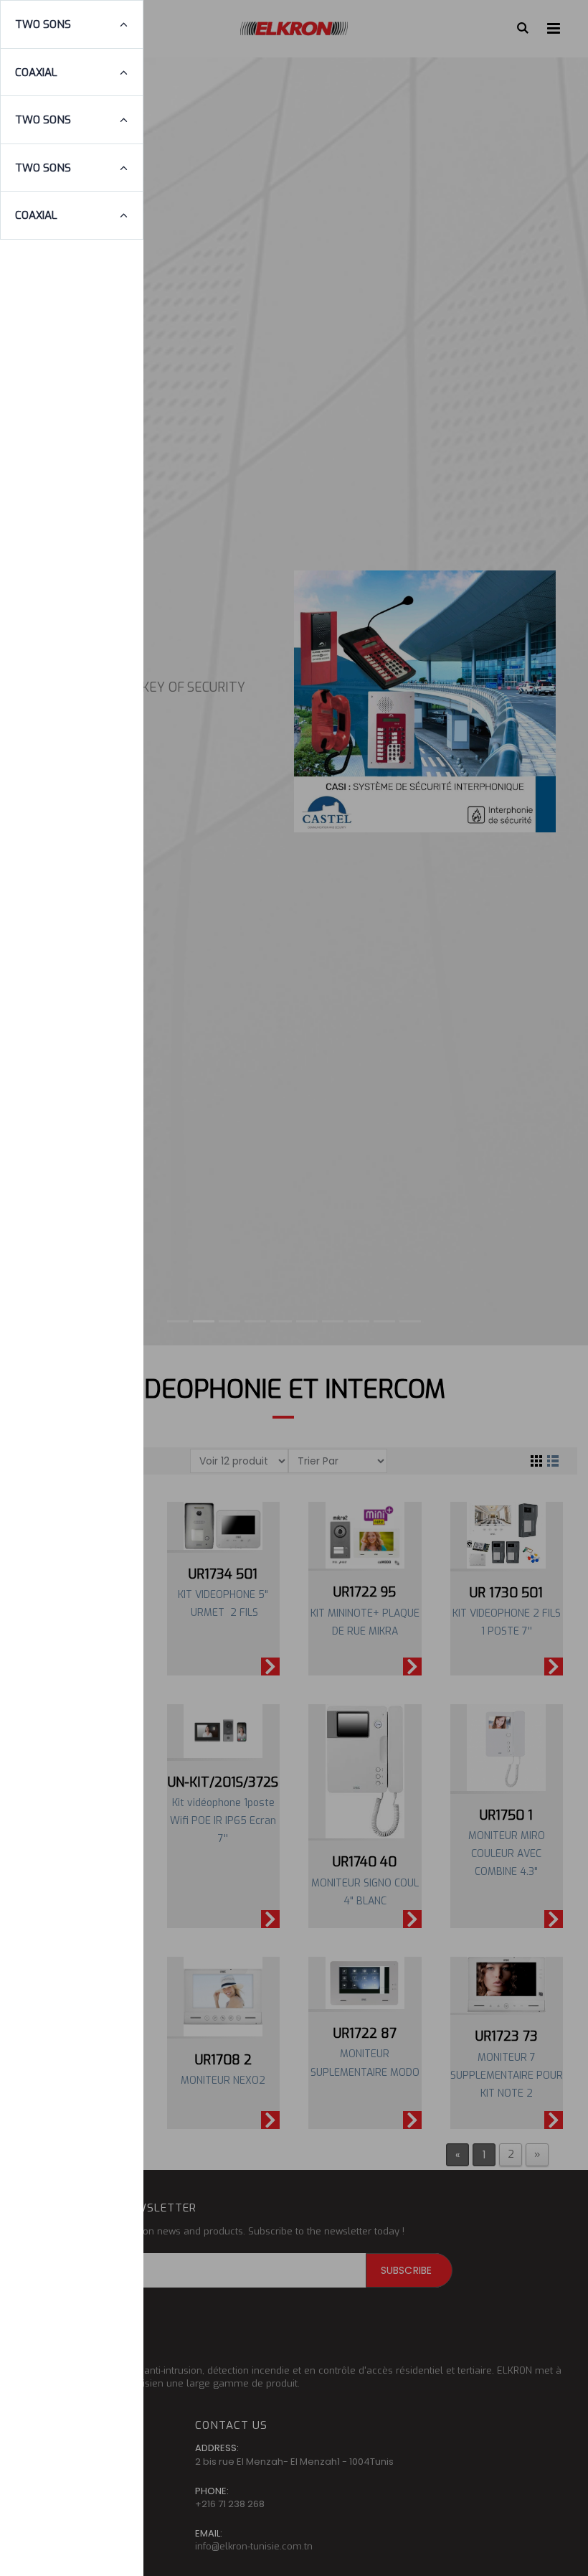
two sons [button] (43, 24)
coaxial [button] (36, 72)
